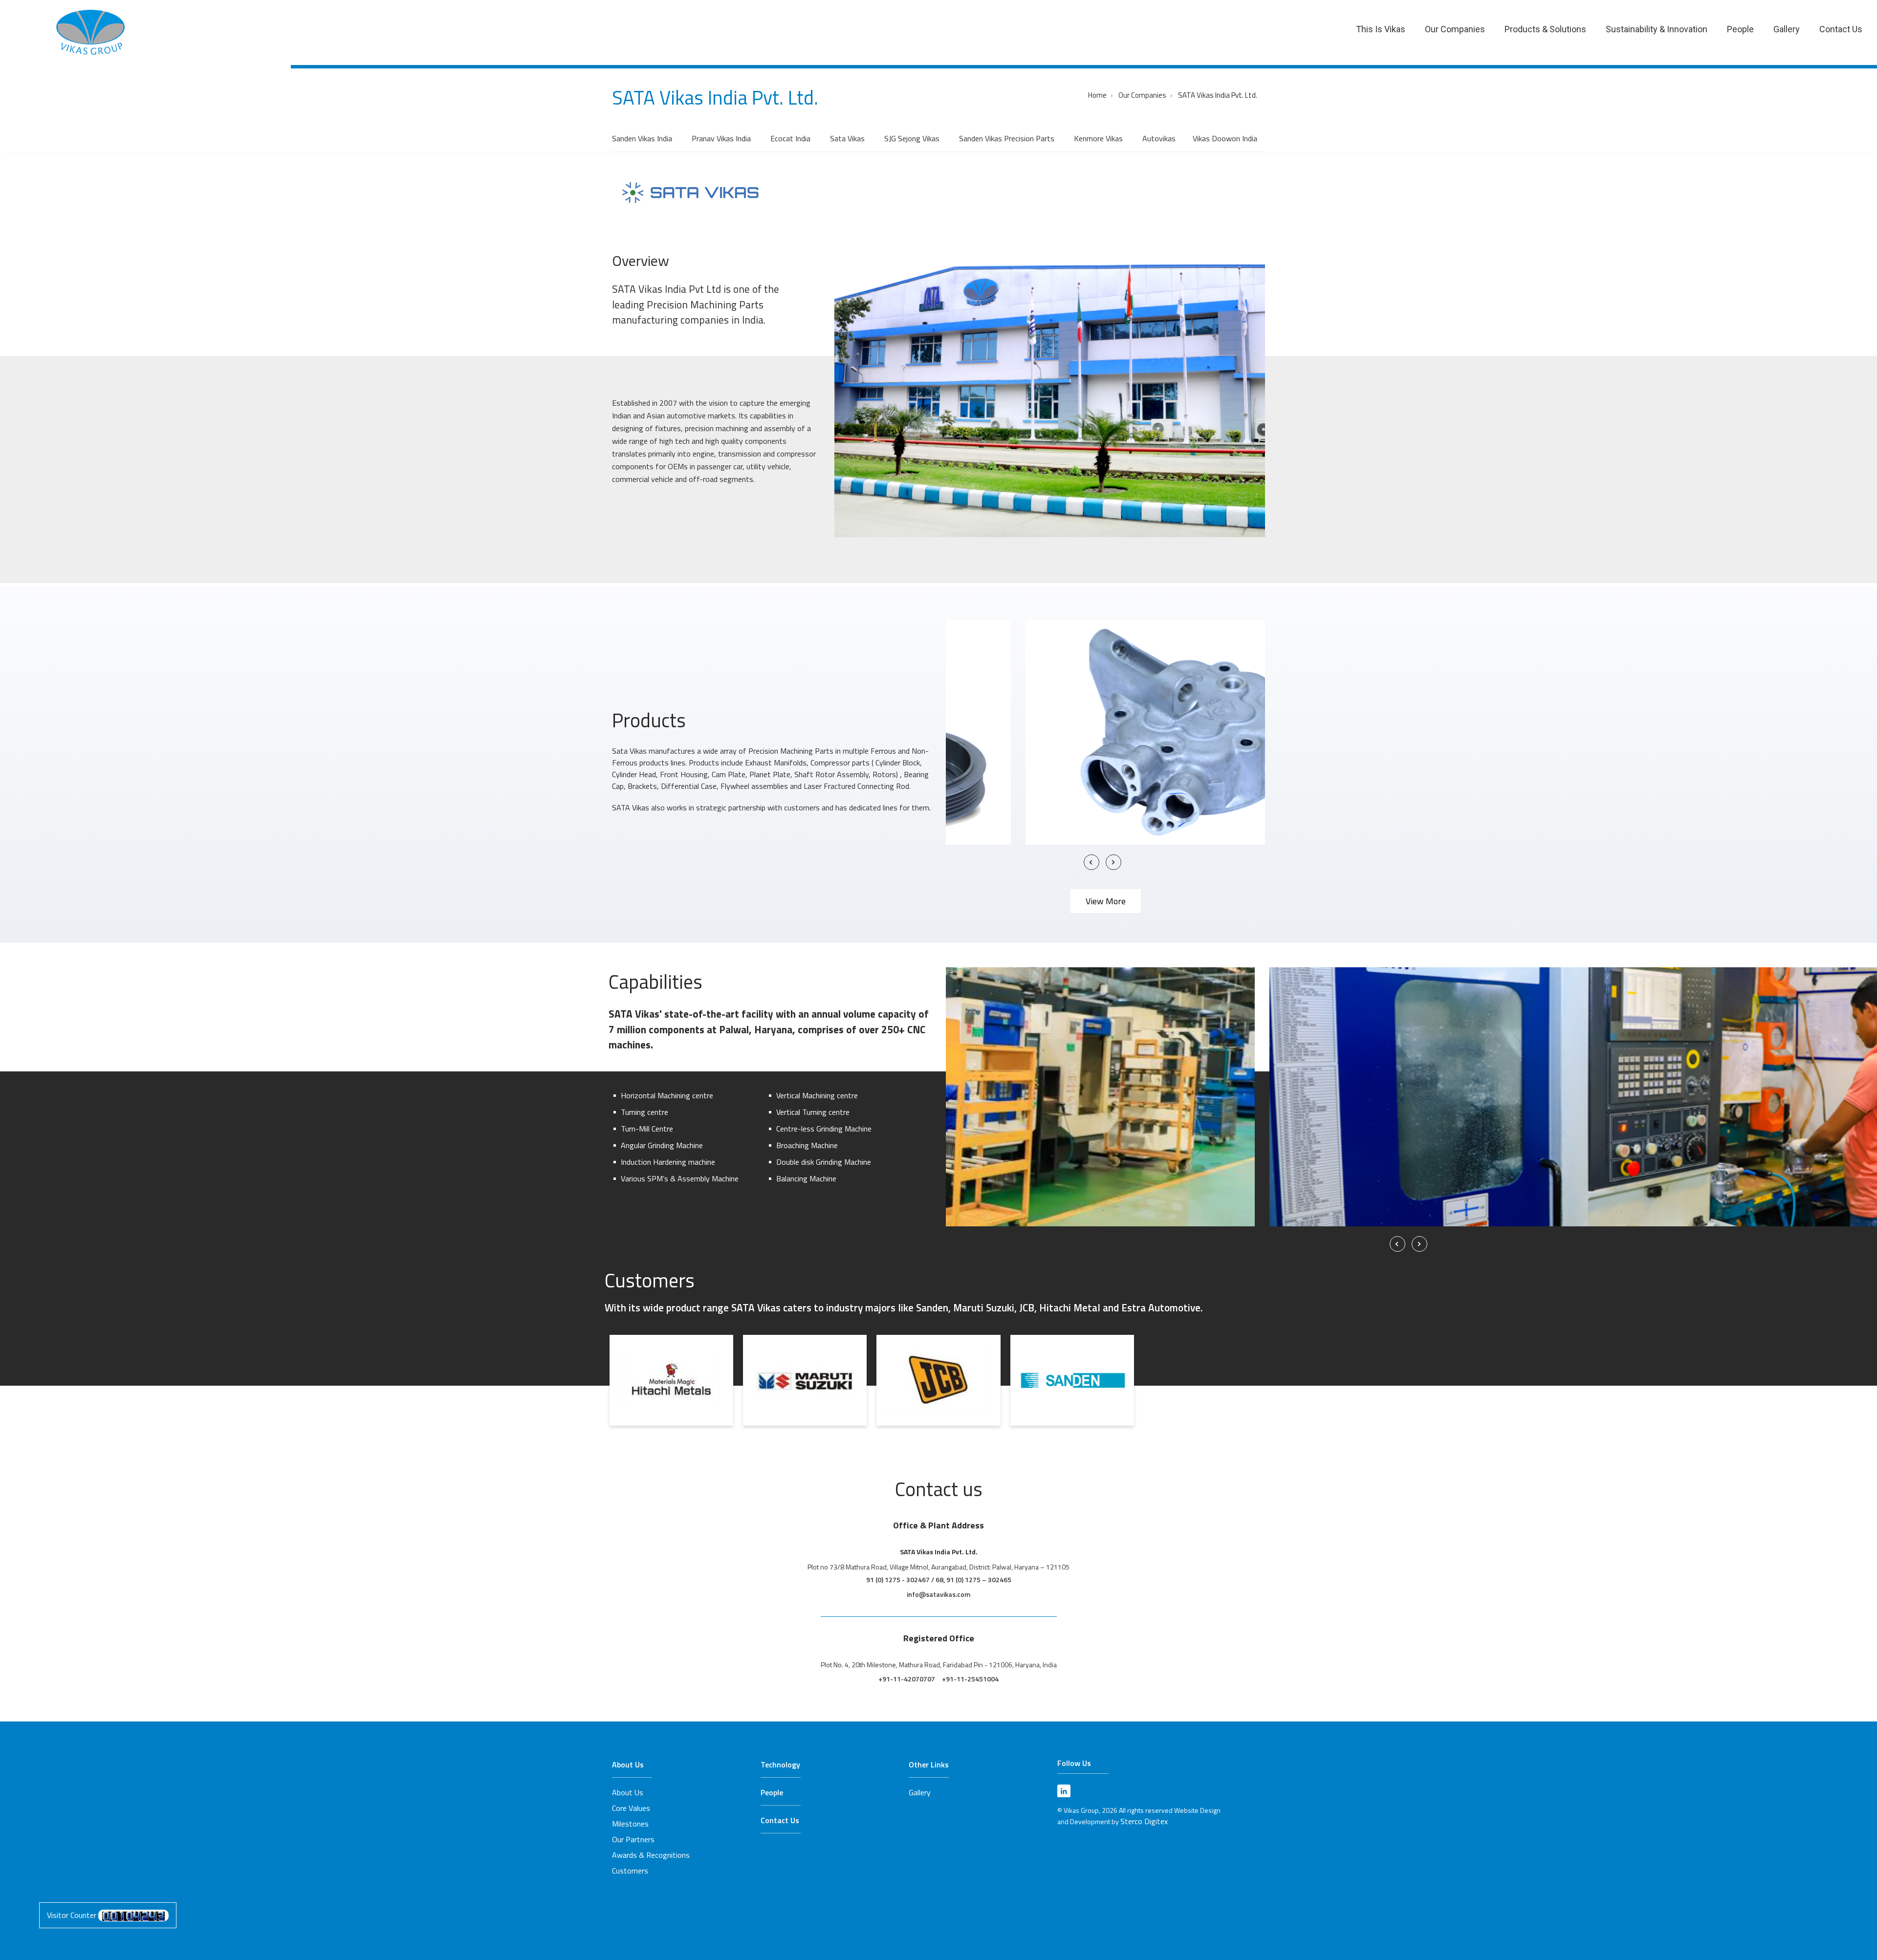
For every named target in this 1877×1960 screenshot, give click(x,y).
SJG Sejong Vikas (912, 138)
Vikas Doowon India (1225, 138)
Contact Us (1841, 29)
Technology (780, 1764)
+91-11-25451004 (970, 1679)
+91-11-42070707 (907, 1679)
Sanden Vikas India (642, 138)
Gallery (1787, 29)
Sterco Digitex (1144, 1821)
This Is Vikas (1381, 29)
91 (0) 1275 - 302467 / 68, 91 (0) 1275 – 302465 (939, 1579)
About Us (628, 1764)
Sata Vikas (847, 138)
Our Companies (1455, 29)
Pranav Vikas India (721, 138)
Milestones (630, 1824)
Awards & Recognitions (651, 1855)
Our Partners (633, 1839)
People (1740, 29)
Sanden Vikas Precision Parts (1007, 138)
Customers (630, 1871)
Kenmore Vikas (1098, 138)
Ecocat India (790, 138)
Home (1097, 95)
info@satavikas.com (938, 1594)
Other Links (929, 1764)
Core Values (631, 1808)
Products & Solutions (1545, 29)
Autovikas (1159, 138)
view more (1106, 901)
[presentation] (1091, 862)
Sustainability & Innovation (1657, 29)
